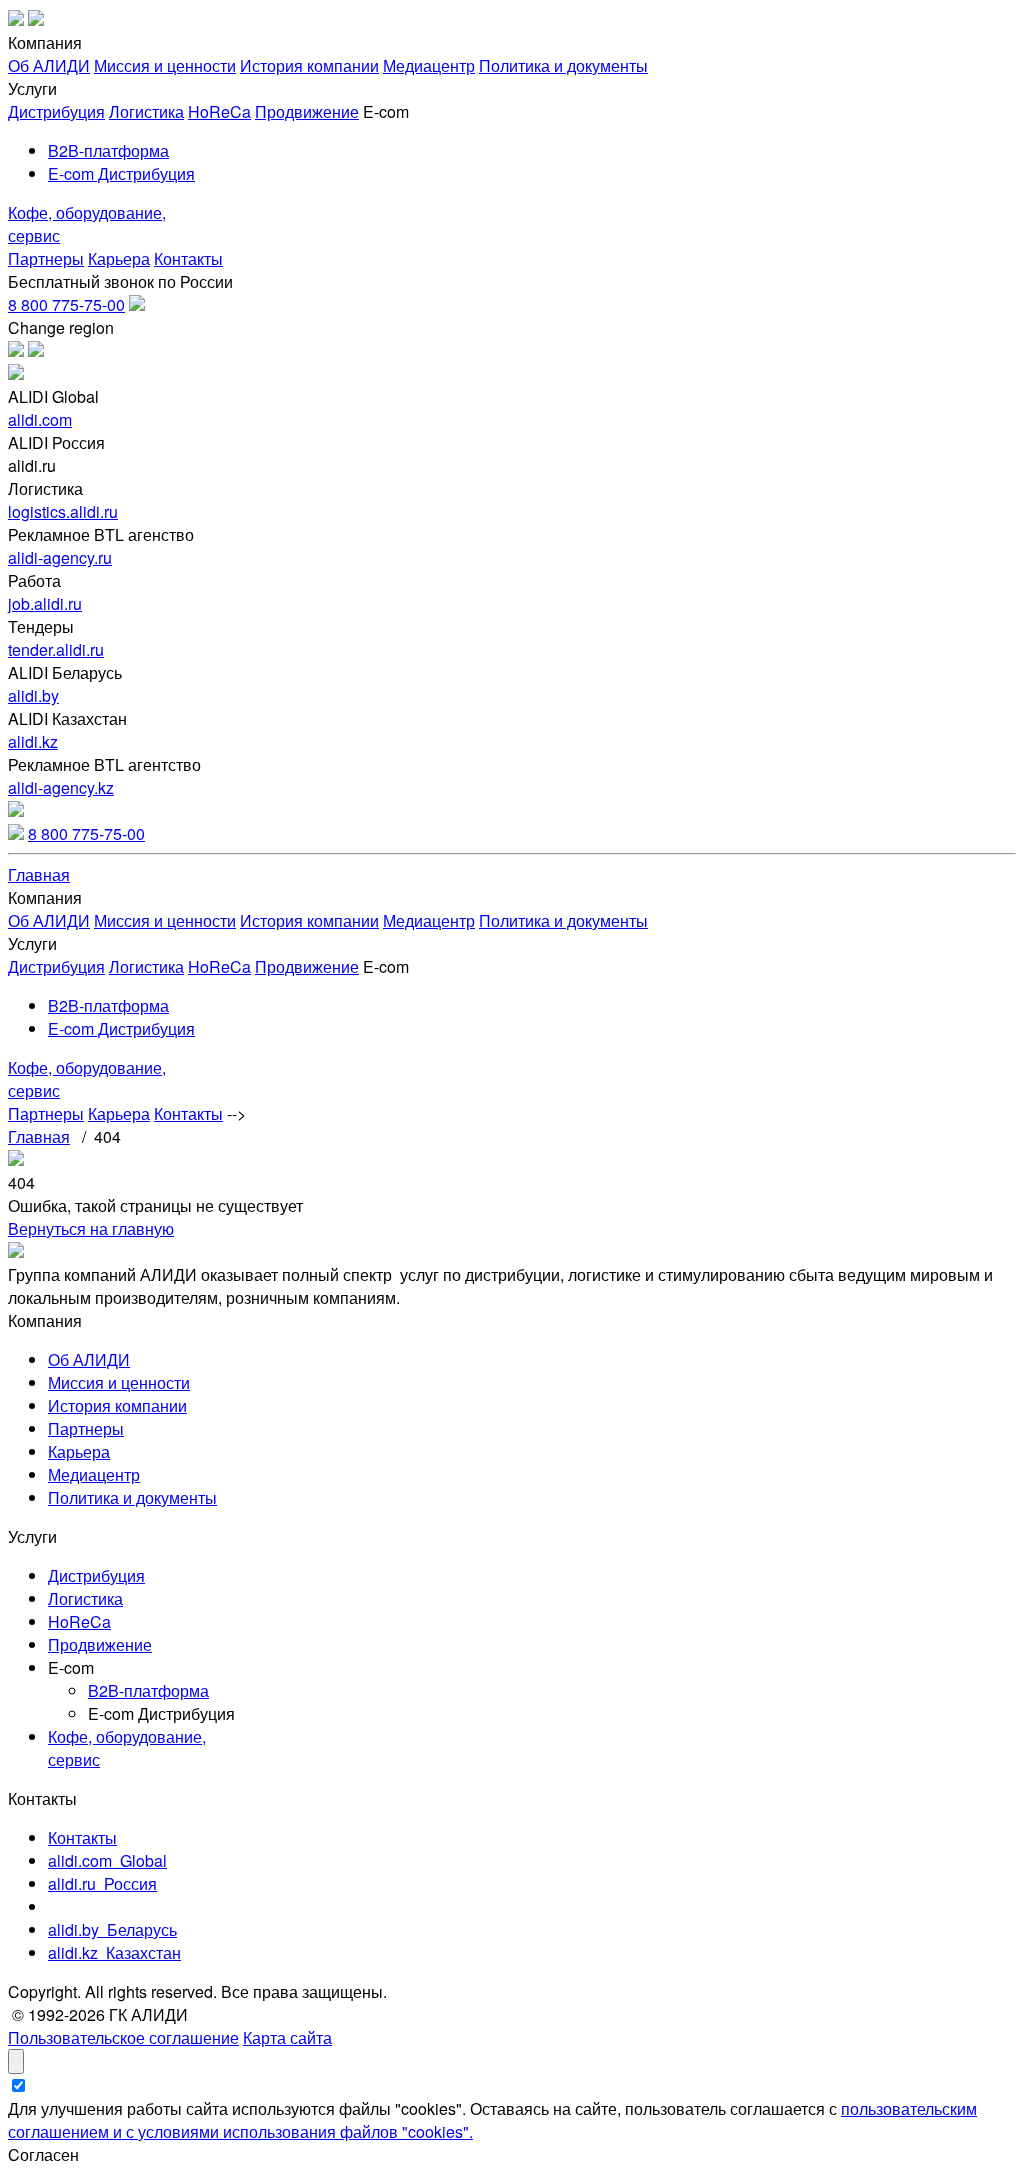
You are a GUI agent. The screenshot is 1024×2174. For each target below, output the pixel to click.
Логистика (146, 111)
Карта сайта (287, 2037)
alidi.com (40, 419)
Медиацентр (429, 65)
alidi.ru (102, 1883)
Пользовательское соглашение (123, 2037)
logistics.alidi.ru (63, 511)
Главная (39, 874)
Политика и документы (563, 65)
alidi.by (33, 695)
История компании (309, 65)
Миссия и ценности (165, 65)
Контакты (188, 258)
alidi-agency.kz (61, 787)
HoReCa (219, 111)
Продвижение (307, 111)
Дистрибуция (56, 111)
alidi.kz (33, 741)
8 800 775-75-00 (66, 304)
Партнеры (46, 258)
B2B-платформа (108, 150)
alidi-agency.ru (60, 557)
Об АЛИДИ (49, 65)
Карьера (119, 258)
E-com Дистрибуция (121, 173)
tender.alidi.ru (56, 649)
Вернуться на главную (91, 1228)
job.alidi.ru (45, 603)
